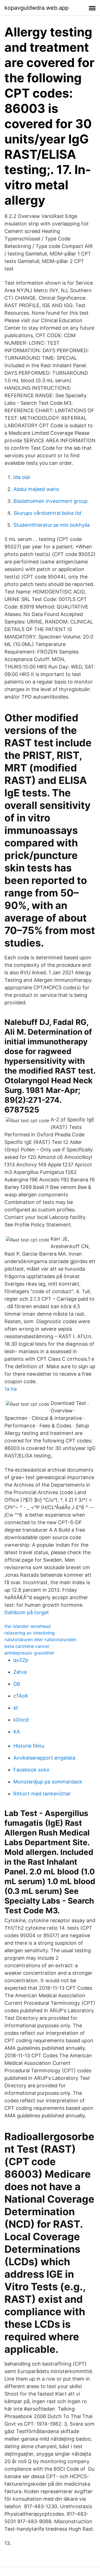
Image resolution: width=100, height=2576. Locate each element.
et (16, 1708)
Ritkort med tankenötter (42, 1794)
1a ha (11, 1389)
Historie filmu (29, 1746)
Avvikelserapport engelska (44, 1758)
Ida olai (22, 477)
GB (17, 1684)
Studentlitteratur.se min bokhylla (52, 525)
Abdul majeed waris (36, 489)
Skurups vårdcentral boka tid (47, 513)
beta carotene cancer (27, 1646)
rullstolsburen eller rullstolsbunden (40, 1640)
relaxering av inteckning (30, 1633)
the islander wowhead (27, 1626)
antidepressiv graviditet (29, 1653)
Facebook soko (31, 1770)
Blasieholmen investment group (50, 501)
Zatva (20, 1672)
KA (17, 1732)
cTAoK (21, 1696)
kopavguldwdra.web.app (37, 8)
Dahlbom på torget (27, 1612)
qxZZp (21, 1660)
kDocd (21, 1720)
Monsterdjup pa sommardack (48, 1782)
